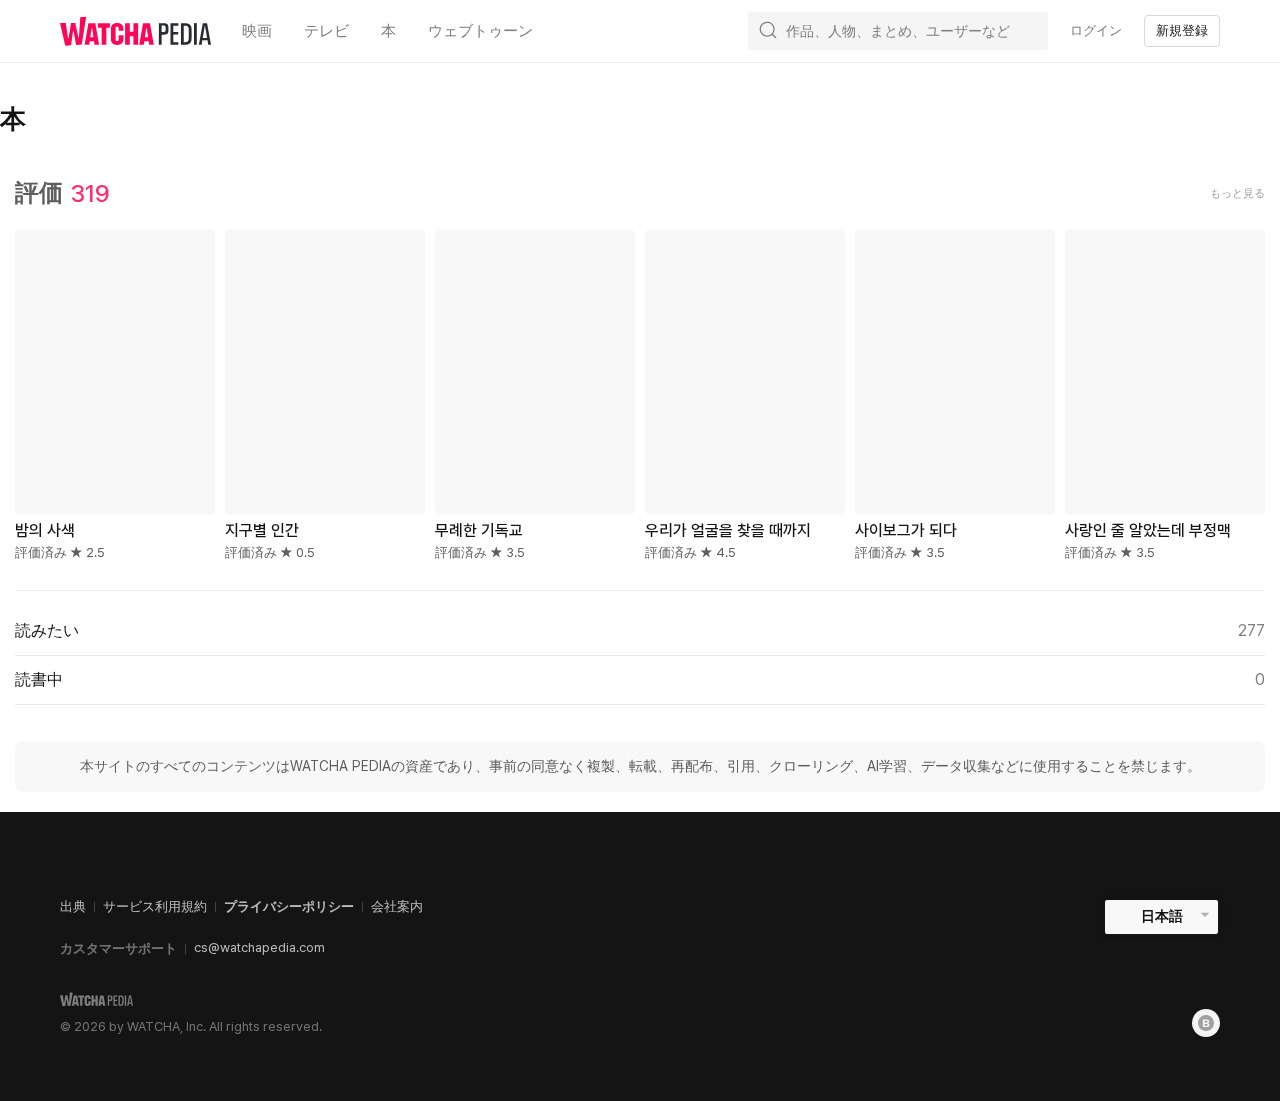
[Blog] (1206, 1023)
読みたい (640, 630)
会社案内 (397, 906)
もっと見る (1237, 193)
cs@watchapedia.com (259, 947)
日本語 (1162, 916)
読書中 (640, 679)
